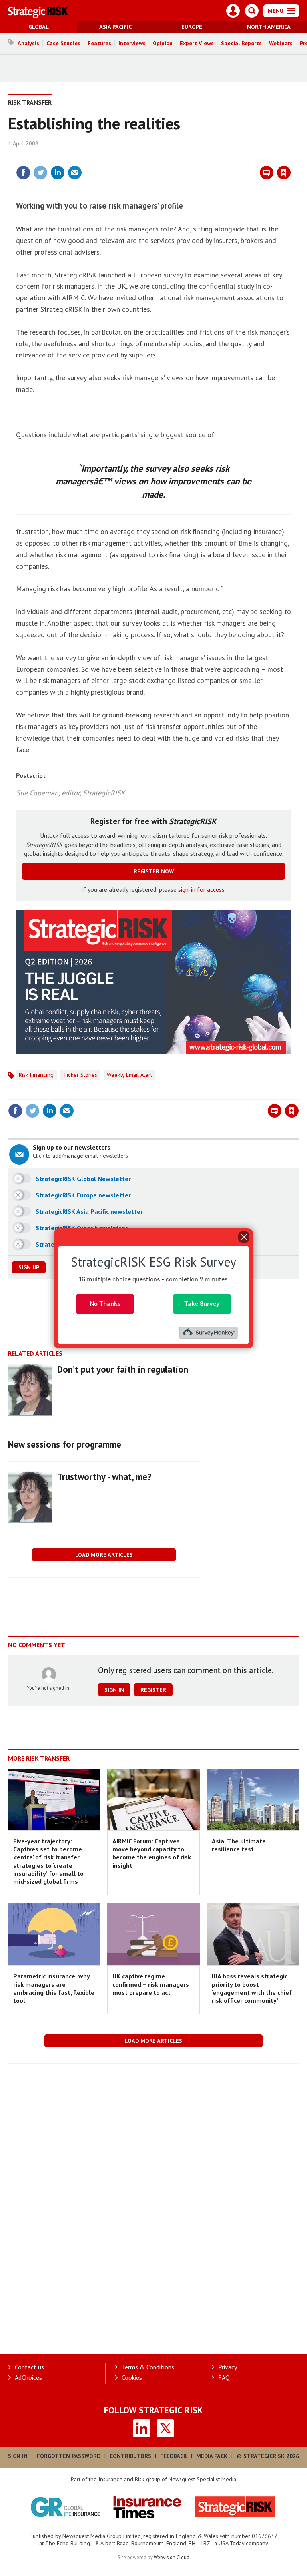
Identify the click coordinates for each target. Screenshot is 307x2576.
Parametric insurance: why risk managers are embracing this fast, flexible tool (54, 1988)
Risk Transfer (30, 102)
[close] (290, 156)
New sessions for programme (65, 1444)
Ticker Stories (80, 1075)
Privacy (228, 2367)
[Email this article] (75, 173)
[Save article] (284, 173)
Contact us (29, 2367)
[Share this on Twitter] (40, 173)
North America (269, 27)
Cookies (132, 2377)
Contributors (130, 2456)
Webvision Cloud (172, 2557)
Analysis (28, 43)
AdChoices (28, 2377)
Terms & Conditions (148, 2367)
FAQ (224, 2377)
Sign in (189, 156)
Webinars (281, 43)
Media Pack (212, 2456)
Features (99, 43)
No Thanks (105, 1304)
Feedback (174, 2456)
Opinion (163, 43)
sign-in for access (201, 889)
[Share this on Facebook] (23, 173)
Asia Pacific (115, 27)
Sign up (29, 1267)
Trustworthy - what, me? (104, 1477)
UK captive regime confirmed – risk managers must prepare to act (151, 1984)
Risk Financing (36, 1075)
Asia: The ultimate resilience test (239, 1845)
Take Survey (202, 1304)
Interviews (132, 43)
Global (39, 27)
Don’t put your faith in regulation (123, 1369)
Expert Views (197, 43)
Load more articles (104, 1555)
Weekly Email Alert (129, 1075)
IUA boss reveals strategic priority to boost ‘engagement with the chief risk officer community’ (252, 1988)
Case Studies (63, 43)
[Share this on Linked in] (58, 173)
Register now (154, 871)
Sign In (18, 2456)
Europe (192, 27)
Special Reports (241, 43)
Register (153, 1690)
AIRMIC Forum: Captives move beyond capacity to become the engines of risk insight (152, 1853)
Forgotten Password (69, 2456)
